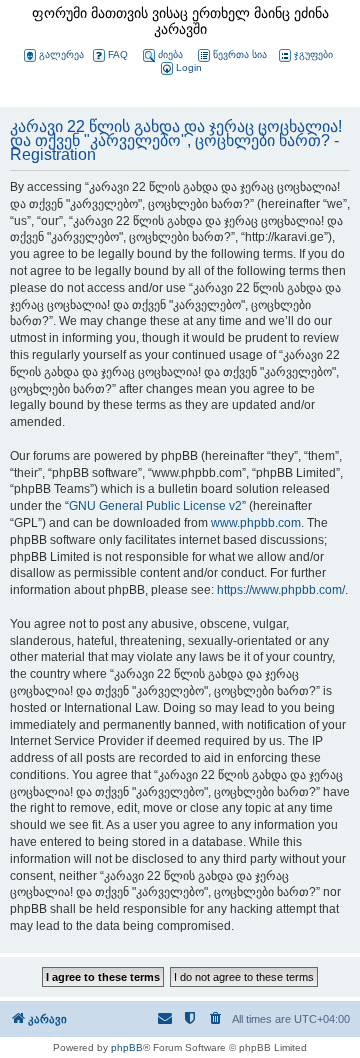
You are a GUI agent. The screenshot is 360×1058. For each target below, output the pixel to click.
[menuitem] (180, 68)
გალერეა (61, 54)
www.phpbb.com (256, 523)
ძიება (170, 54)
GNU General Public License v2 (155, 506)
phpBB (127, 1047)
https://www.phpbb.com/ (281, 590)
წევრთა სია (240, 54)
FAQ (118, 54)
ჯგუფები (313, 54)
